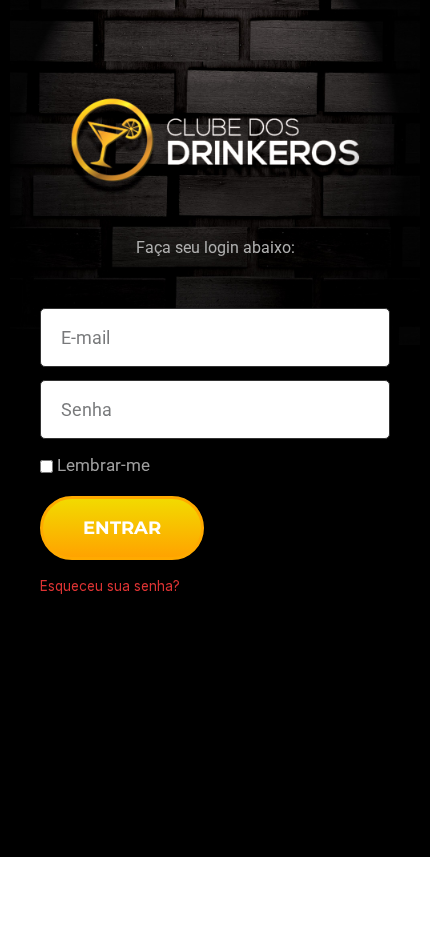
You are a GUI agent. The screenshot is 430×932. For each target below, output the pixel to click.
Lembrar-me (101, 465)
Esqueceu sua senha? (110, 586)
